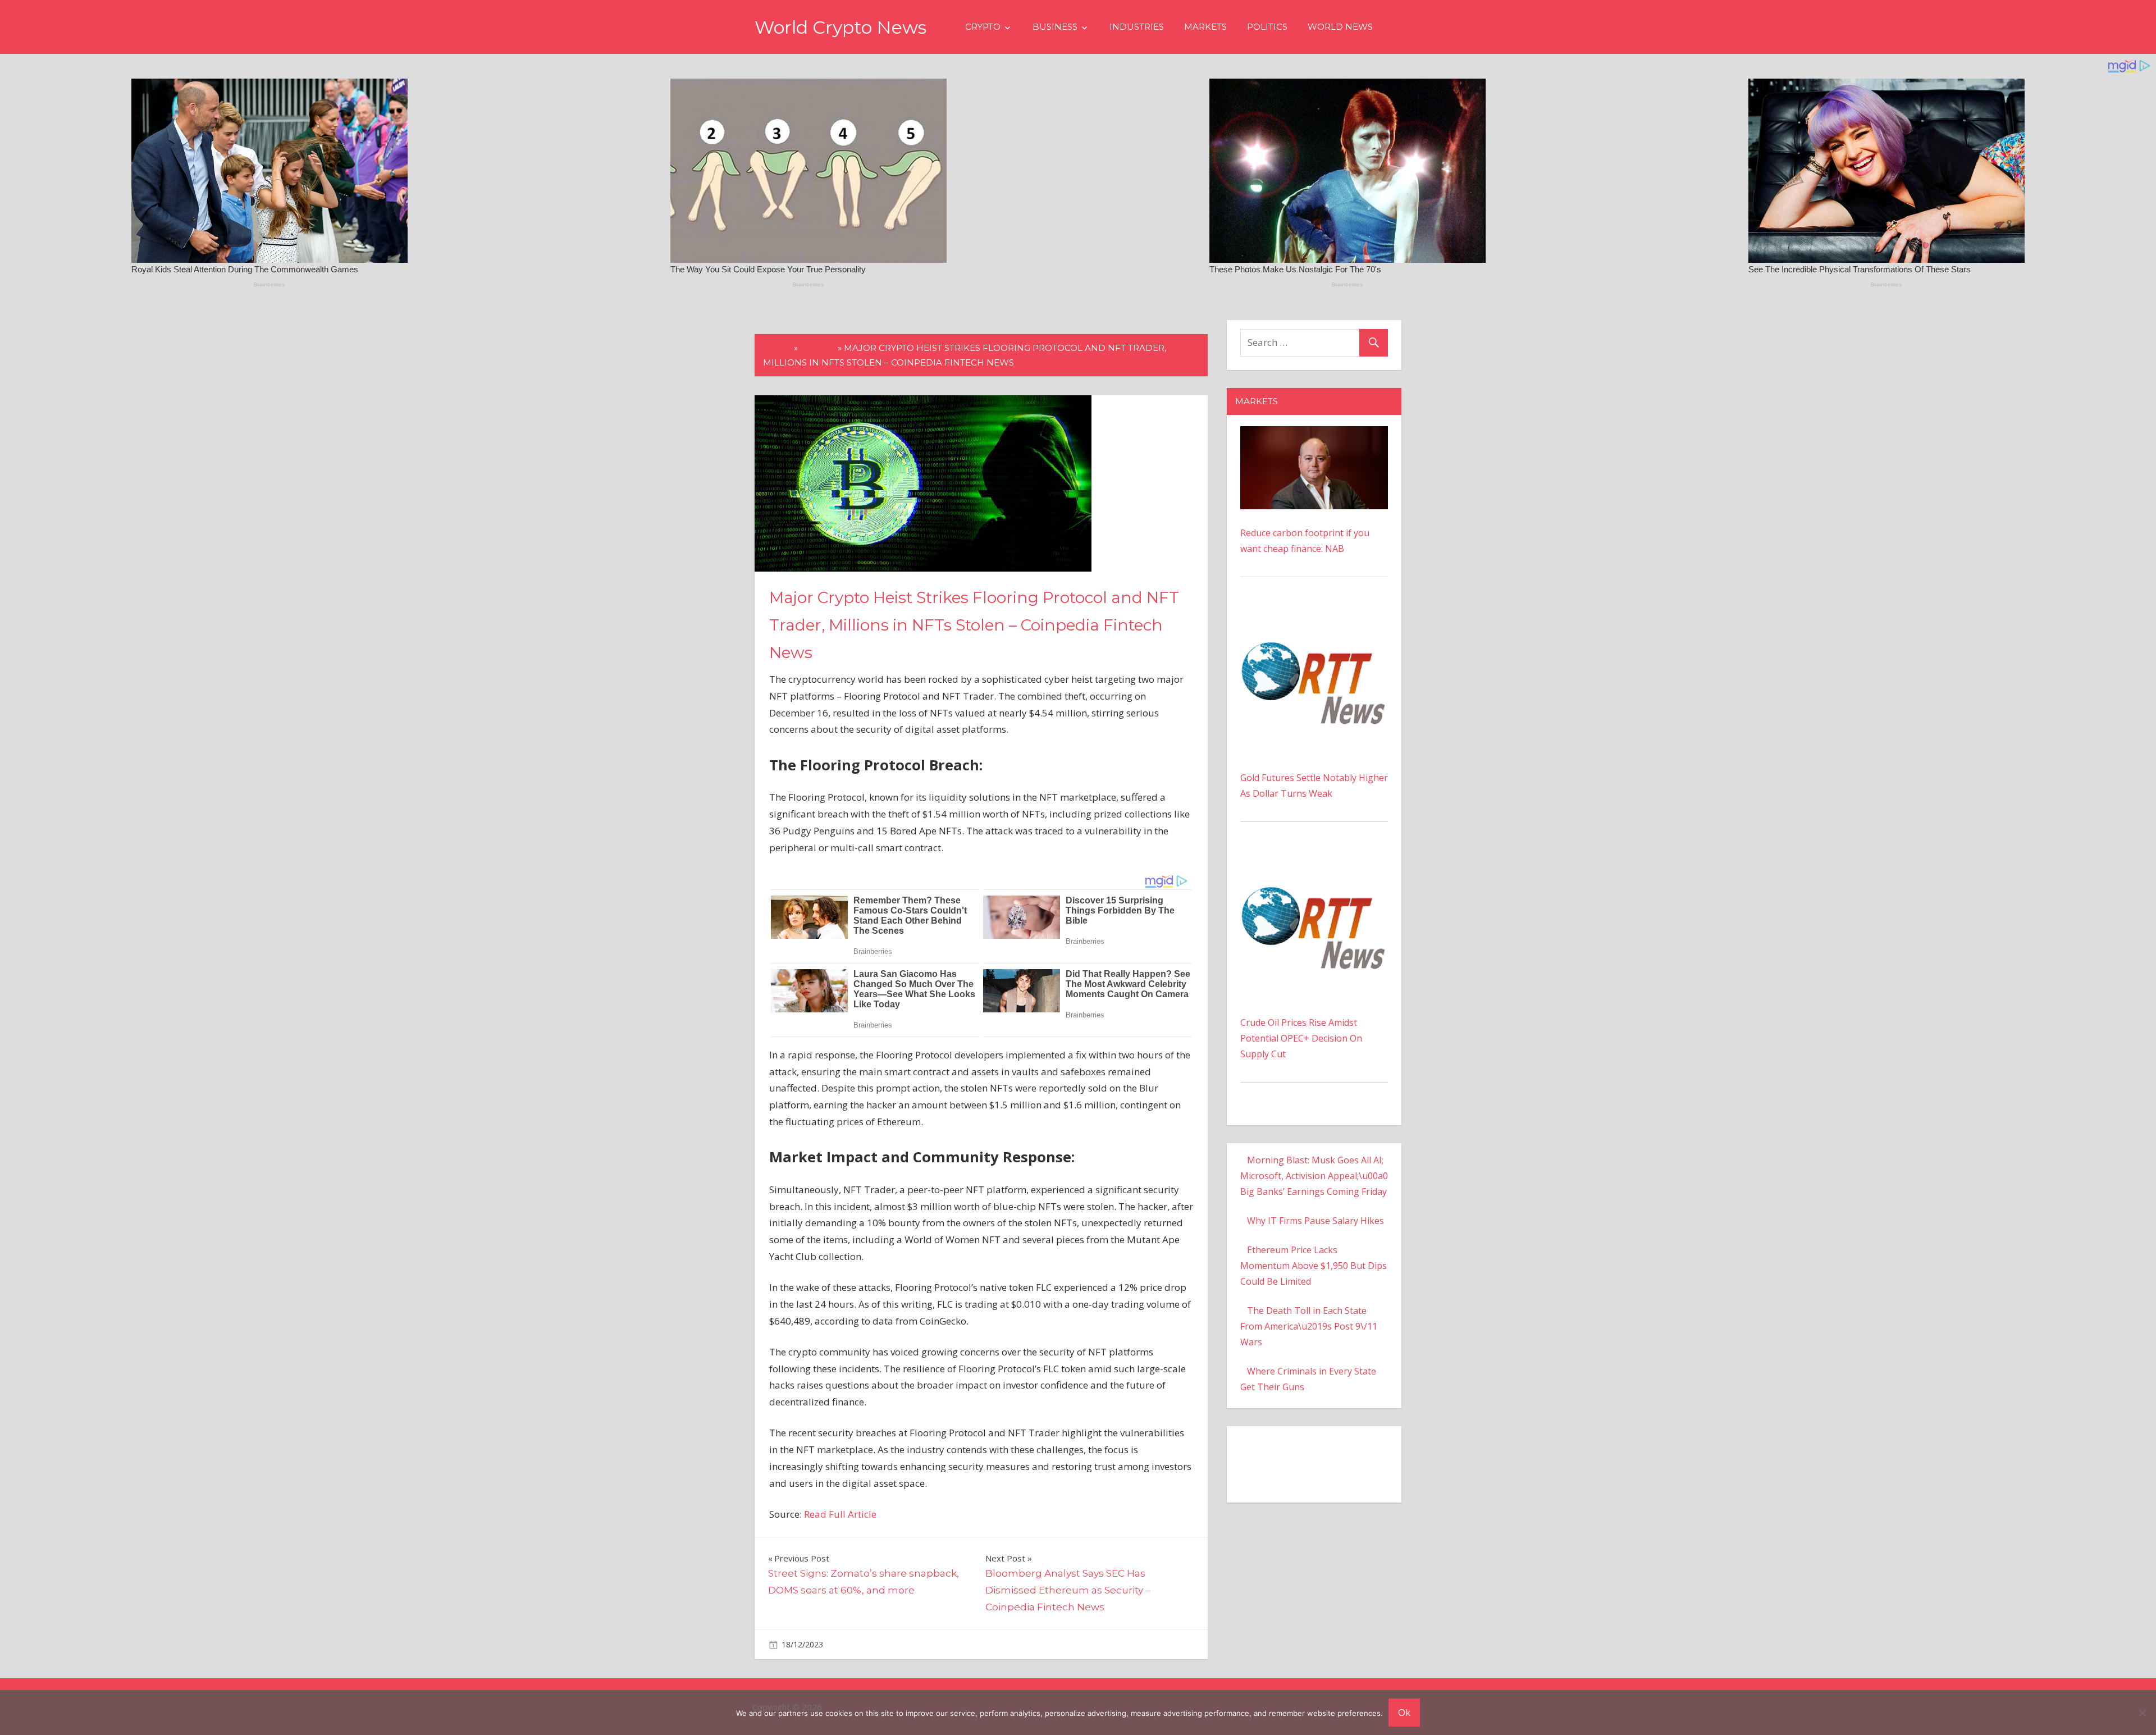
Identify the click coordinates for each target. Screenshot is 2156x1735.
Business (1055, 27)
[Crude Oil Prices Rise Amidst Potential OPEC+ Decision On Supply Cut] (1314, 859)
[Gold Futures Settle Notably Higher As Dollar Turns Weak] (1314, 614)
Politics (1267, 27)
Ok (1404, 1712)
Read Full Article (840, 1514)
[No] (2142, 1713)
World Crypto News (841, 27)
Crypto (983, 27)
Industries (1137, 27)
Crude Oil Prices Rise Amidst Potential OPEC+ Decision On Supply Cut (1301, 1038)
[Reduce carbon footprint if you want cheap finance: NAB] (1314, 434)
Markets (1205, 27)
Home (777, 348)
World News (1340, 27)
